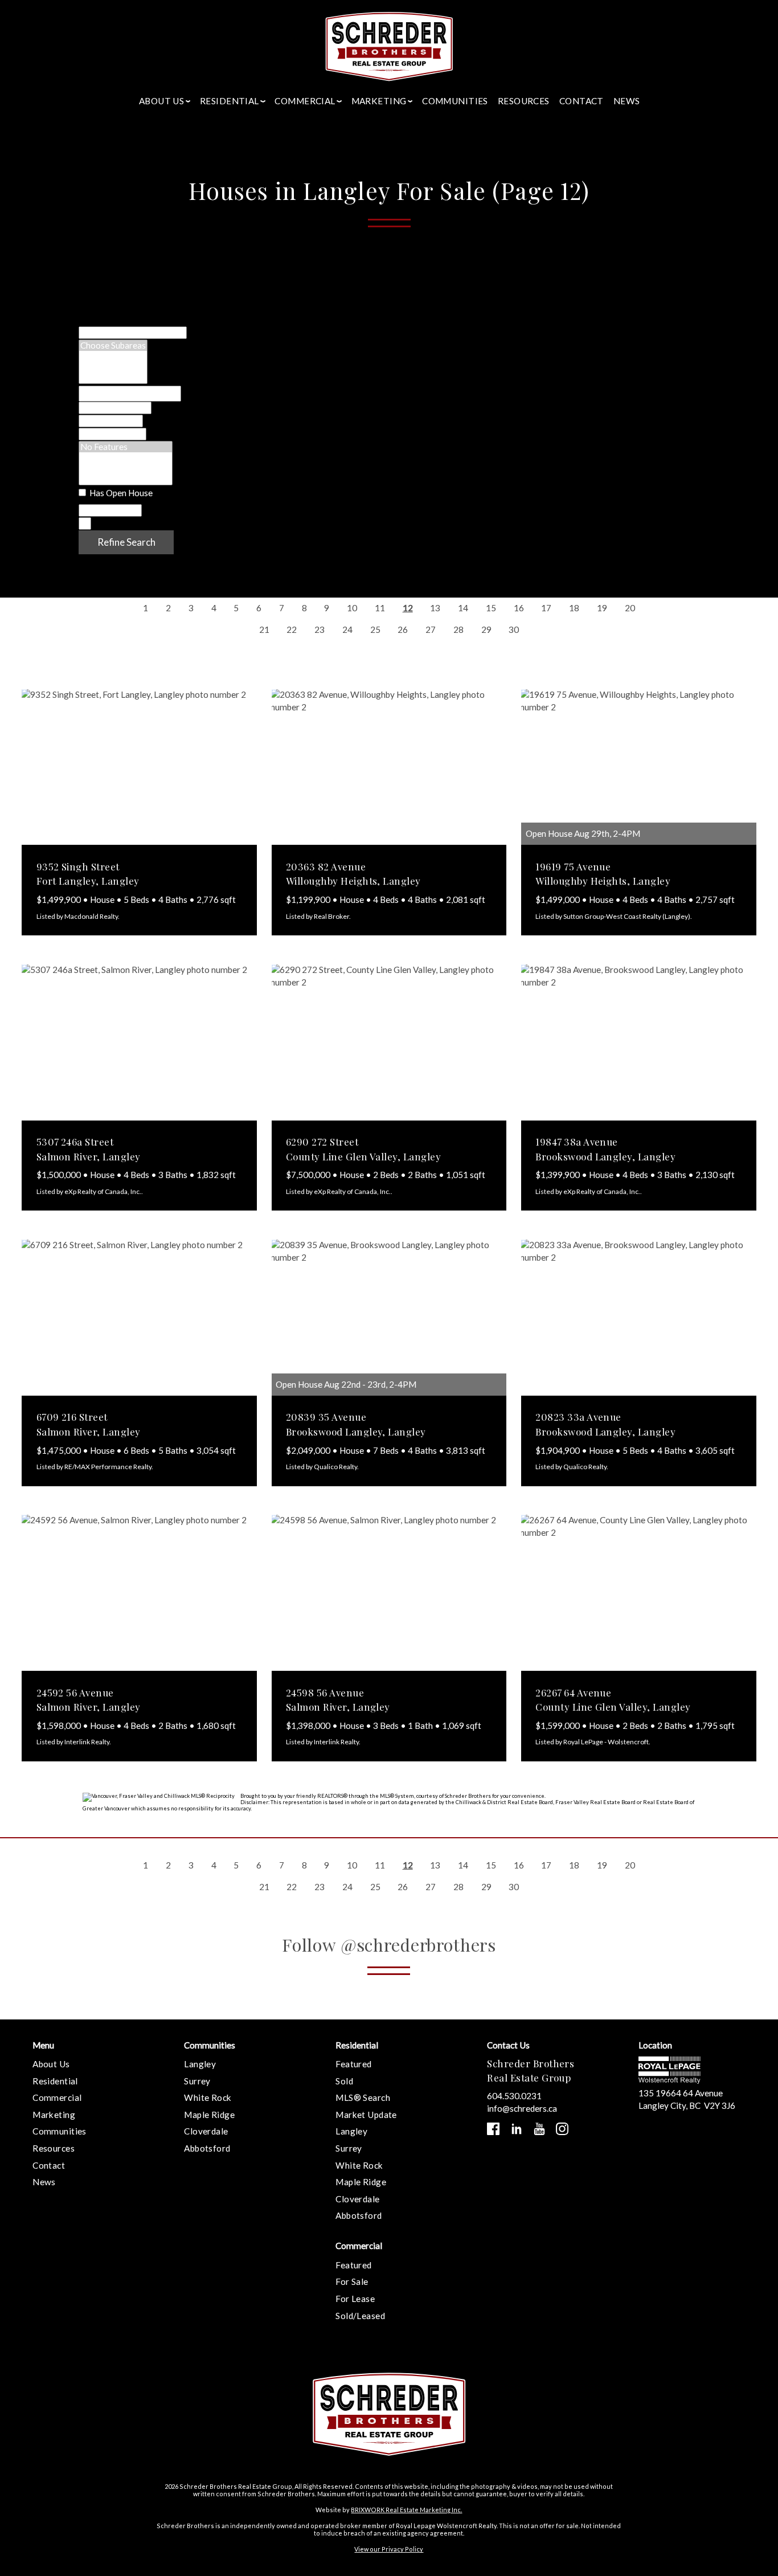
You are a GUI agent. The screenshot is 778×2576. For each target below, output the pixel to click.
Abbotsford (207, 2148)
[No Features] (126, 447)
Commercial (57, 2097)
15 (491, 608)
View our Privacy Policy (389, 2549)
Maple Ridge (209, 2115)
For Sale (352, 2281)
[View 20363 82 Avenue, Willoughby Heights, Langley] (389, 767)
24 (347, 629)
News (627, 101)
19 (602, 608)
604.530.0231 (514, 2096)
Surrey (197, 2081)
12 (408, 608)
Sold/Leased (360, 2316)
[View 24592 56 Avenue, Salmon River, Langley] (139, 1593)
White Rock (208, 2097)
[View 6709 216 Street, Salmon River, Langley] (139, 1318)
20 (630, 608)
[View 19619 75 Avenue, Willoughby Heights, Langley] (639, 767)
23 (320, 629)
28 (458, 629)
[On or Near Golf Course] (126, 479)
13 (435, 608)
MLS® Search (363, 2097)
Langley (200, 2064)
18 (574, 608)
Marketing (54, 2115)
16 (519, 608)
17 (546, 608)
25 (375, 629)
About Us (51, 2064)
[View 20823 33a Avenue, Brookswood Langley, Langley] (639, 1318)
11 (380, 608)
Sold (344, 2081)
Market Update (366, 2115)
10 (352, 608)
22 (292, 629)
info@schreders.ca (522, 2108)
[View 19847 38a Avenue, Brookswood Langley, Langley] (639, 1042)
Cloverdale (206, 2131)
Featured (353, 2064)
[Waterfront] (126, 458)
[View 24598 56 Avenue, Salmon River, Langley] (389, 1593)
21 (264, 629)
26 (403, 629)
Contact (582, 101)
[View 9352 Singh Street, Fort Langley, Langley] (139, 767)
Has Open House (120, 493)
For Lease (355, 2299)
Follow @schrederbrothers (389, 1945)
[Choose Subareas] (113, 345)
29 (486, 629)
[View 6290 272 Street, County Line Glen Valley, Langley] (389, 1042)
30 (514, 629)
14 (463, 608)
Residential (55, 2081)
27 (431, 629)
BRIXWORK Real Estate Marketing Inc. (406, 2510)
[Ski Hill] (126, 469)
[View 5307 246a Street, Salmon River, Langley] (139, 1042)
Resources (524, 101)
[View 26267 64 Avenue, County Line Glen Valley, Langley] (639, 1593)
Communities (455, 101)
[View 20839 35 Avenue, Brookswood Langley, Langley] (389, 1318)
